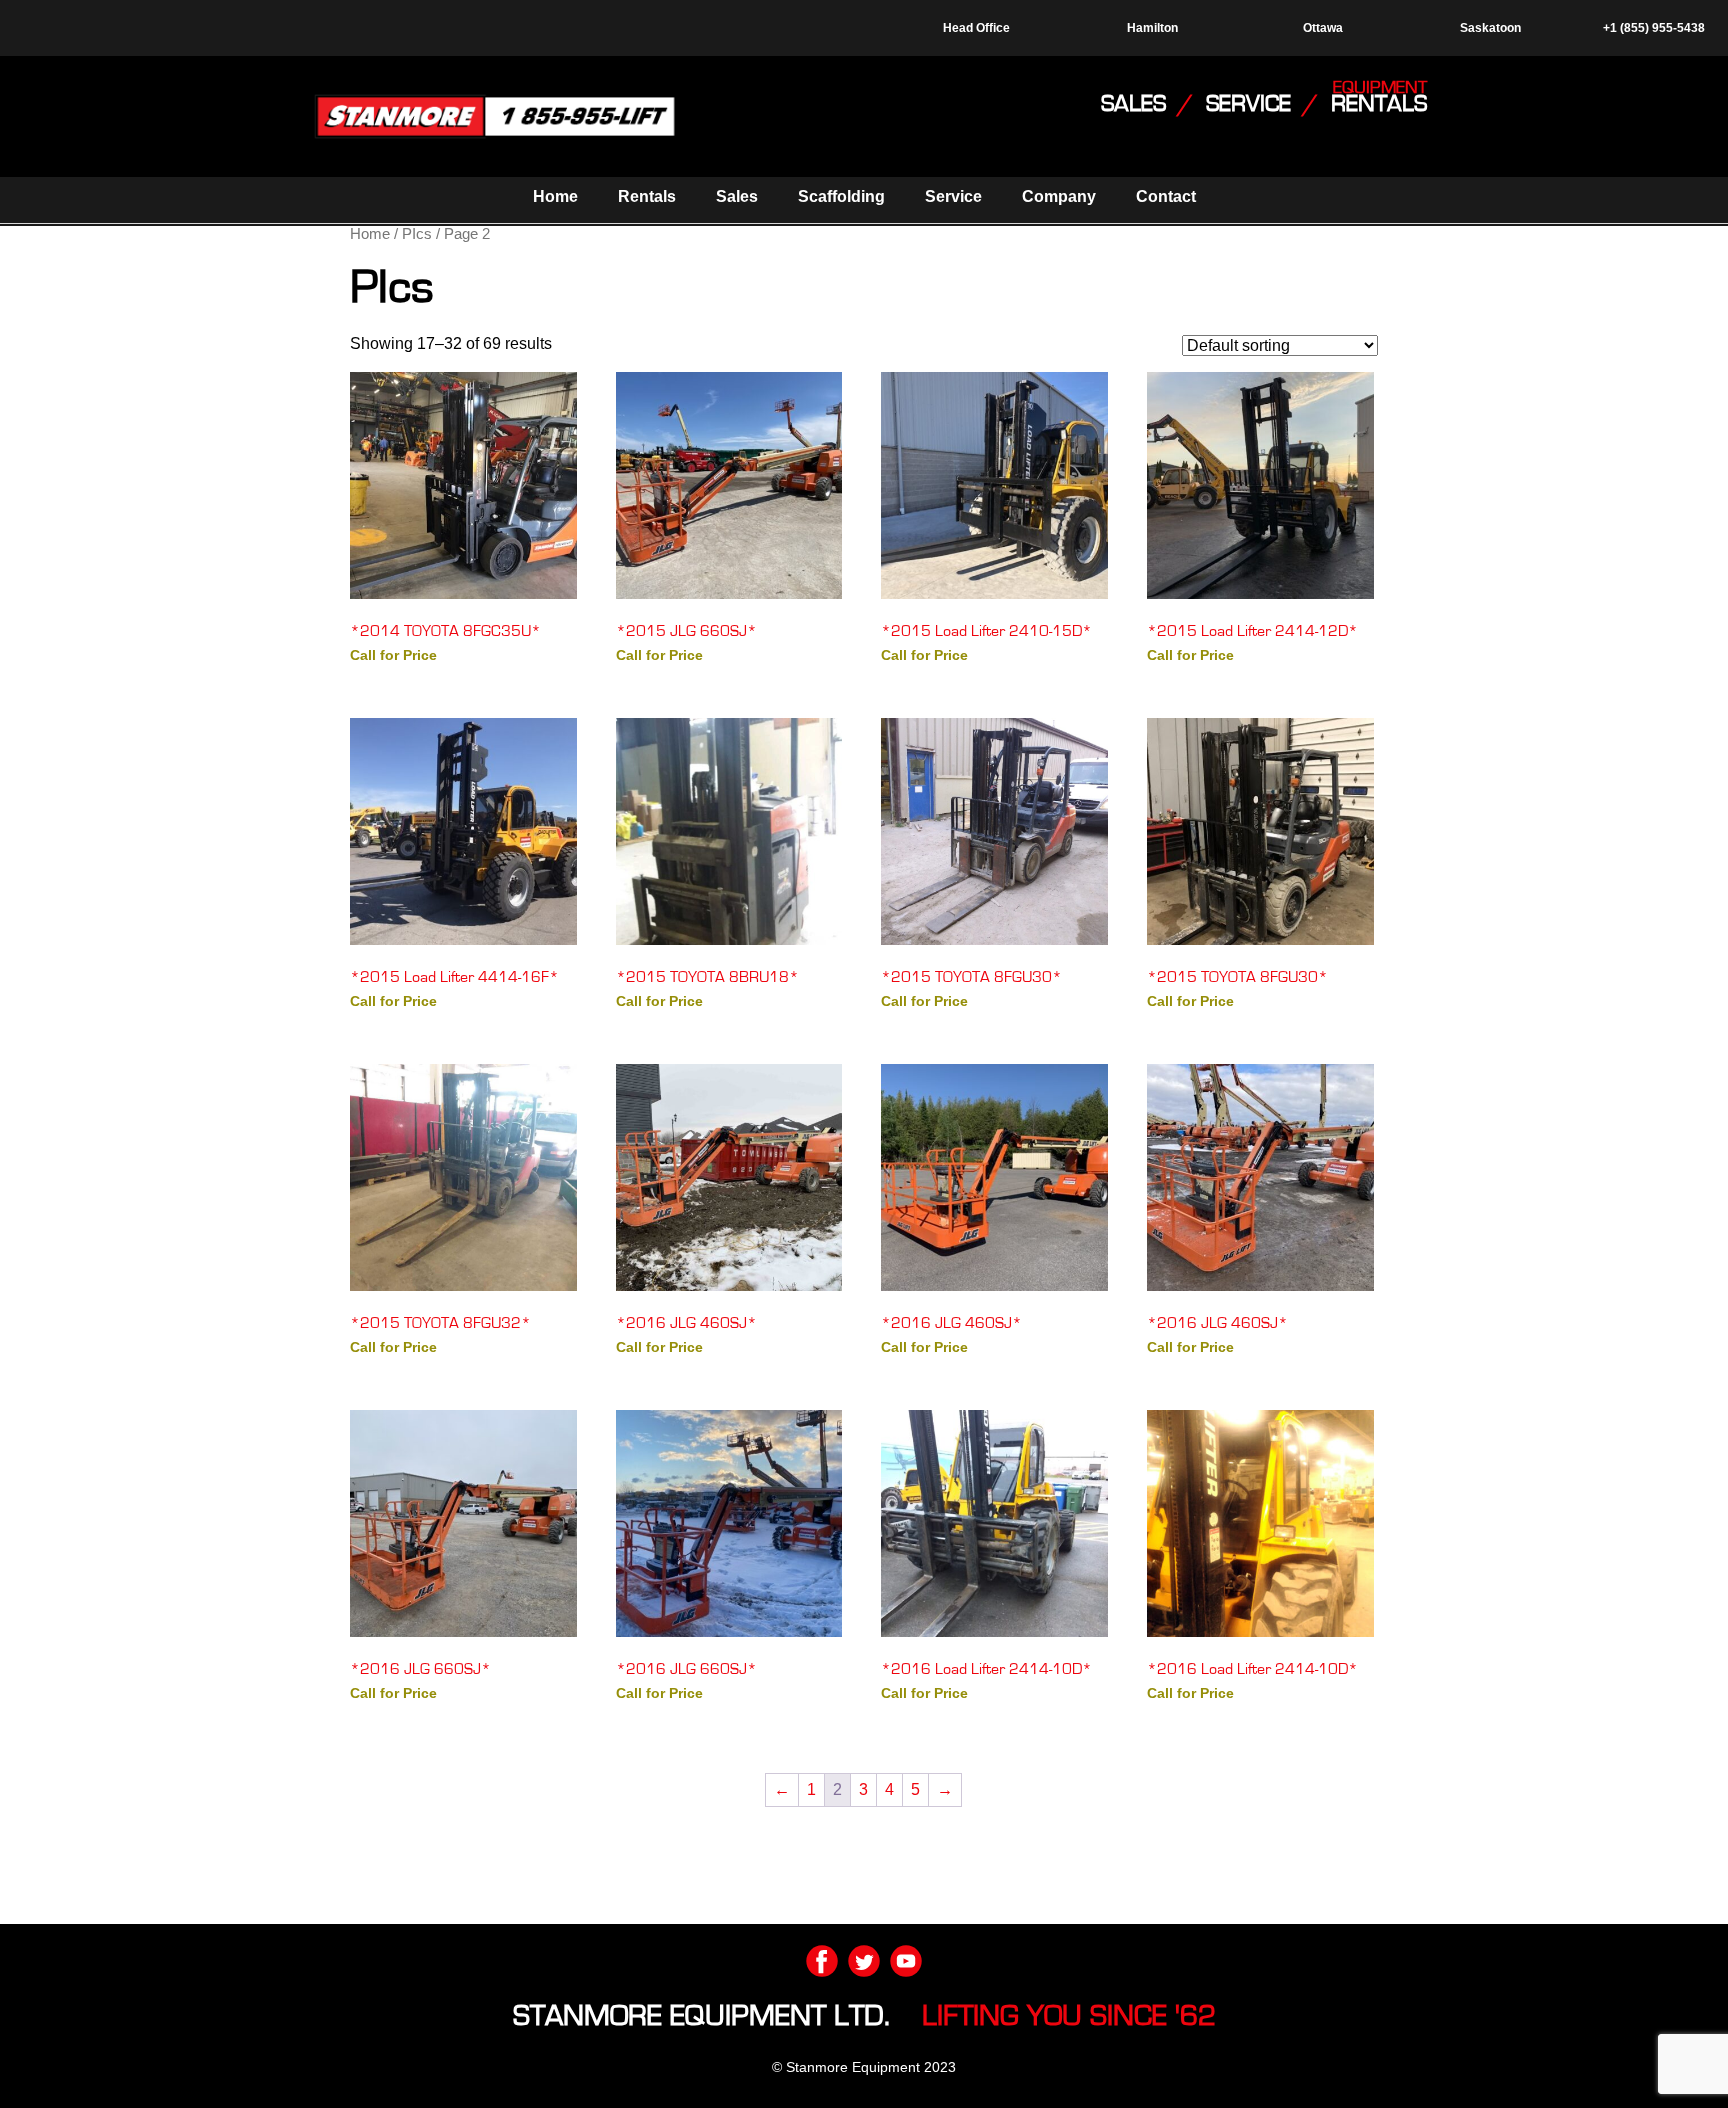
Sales (737, 196)
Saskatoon (1490, 28)
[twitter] (864, 1961)
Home (555, 196)
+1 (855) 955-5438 (1652, 28)
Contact (1166, 196)
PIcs (417, 234)
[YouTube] (906, 1961)
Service (953, 196)
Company (1059, 196)
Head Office (976, 28)
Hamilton (1152, 28)
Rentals (647, 196)
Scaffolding (841, 196)
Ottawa (1323, 28)
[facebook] (822, 1961)
